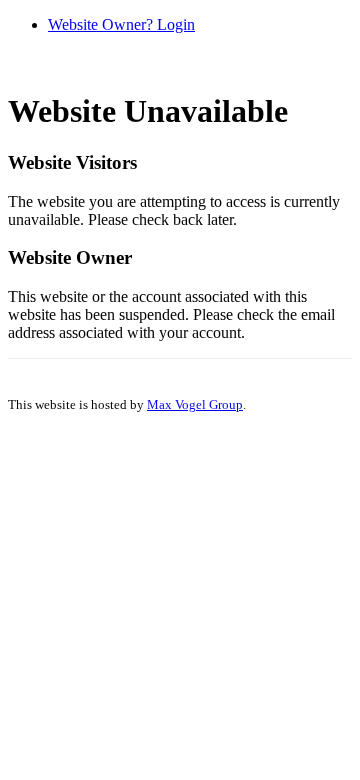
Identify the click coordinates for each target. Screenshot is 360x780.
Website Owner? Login (121, 24)
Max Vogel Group (195, 404)
